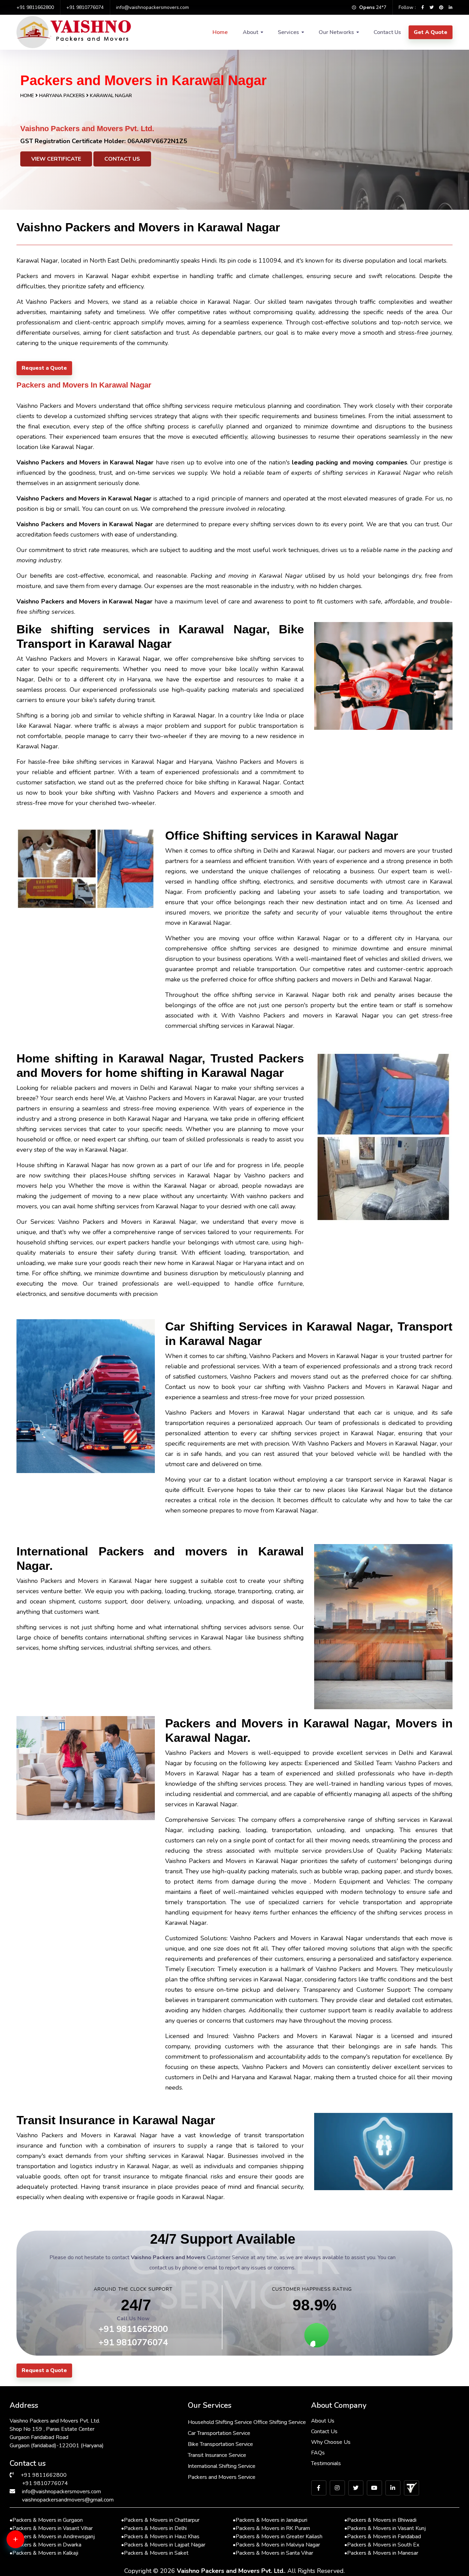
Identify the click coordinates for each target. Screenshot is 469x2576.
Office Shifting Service (280, 2422)
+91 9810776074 (85, 7)
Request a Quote (44, 368)
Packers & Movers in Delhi (154, 2528)
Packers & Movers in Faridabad (383, 2537)
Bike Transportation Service (220, 2444)
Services (288, 32)
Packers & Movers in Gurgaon (46, 2520)
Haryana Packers (63, 96)
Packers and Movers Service (222, 2477)
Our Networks (336, 32)
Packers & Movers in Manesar (381, 2553)
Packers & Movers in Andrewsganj (52, 2537)
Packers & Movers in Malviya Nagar (276, 2545)
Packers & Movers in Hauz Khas (160, 2537)
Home (220, 32)
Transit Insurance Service (217, 2455)
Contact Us (387, 32)
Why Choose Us (331, 2442)
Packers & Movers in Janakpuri (270, 2520)
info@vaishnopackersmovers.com (152, 7)
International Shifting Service (222, 2466)
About (250, 32)
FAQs (318, 2453)
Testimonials (326, 2463)
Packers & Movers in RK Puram (271, 2528)
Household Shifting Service (220, 2422)
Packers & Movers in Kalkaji (44, 2553)
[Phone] (26, 2566)
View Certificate (56, 159)
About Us (323, 2421)
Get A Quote (431, 32)
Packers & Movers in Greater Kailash (278, 2537)
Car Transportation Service (219, 2433)
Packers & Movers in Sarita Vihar (273, 2553)
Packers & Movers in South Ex (382, 2545)
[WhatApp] (26, 2543)
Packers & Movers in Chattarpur (160, 2520)
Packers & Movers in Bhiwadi (380, 2520)
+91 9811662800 (35, 7)
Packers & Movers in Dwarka (45, 2545)
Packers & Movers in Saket (155, 2553)
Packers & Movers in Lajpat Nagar (163, 2545)
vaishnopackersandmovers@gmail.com (68, 2500)
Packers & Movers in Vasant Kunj (385, 2528)
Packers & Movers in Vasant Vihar (51, 2528)
